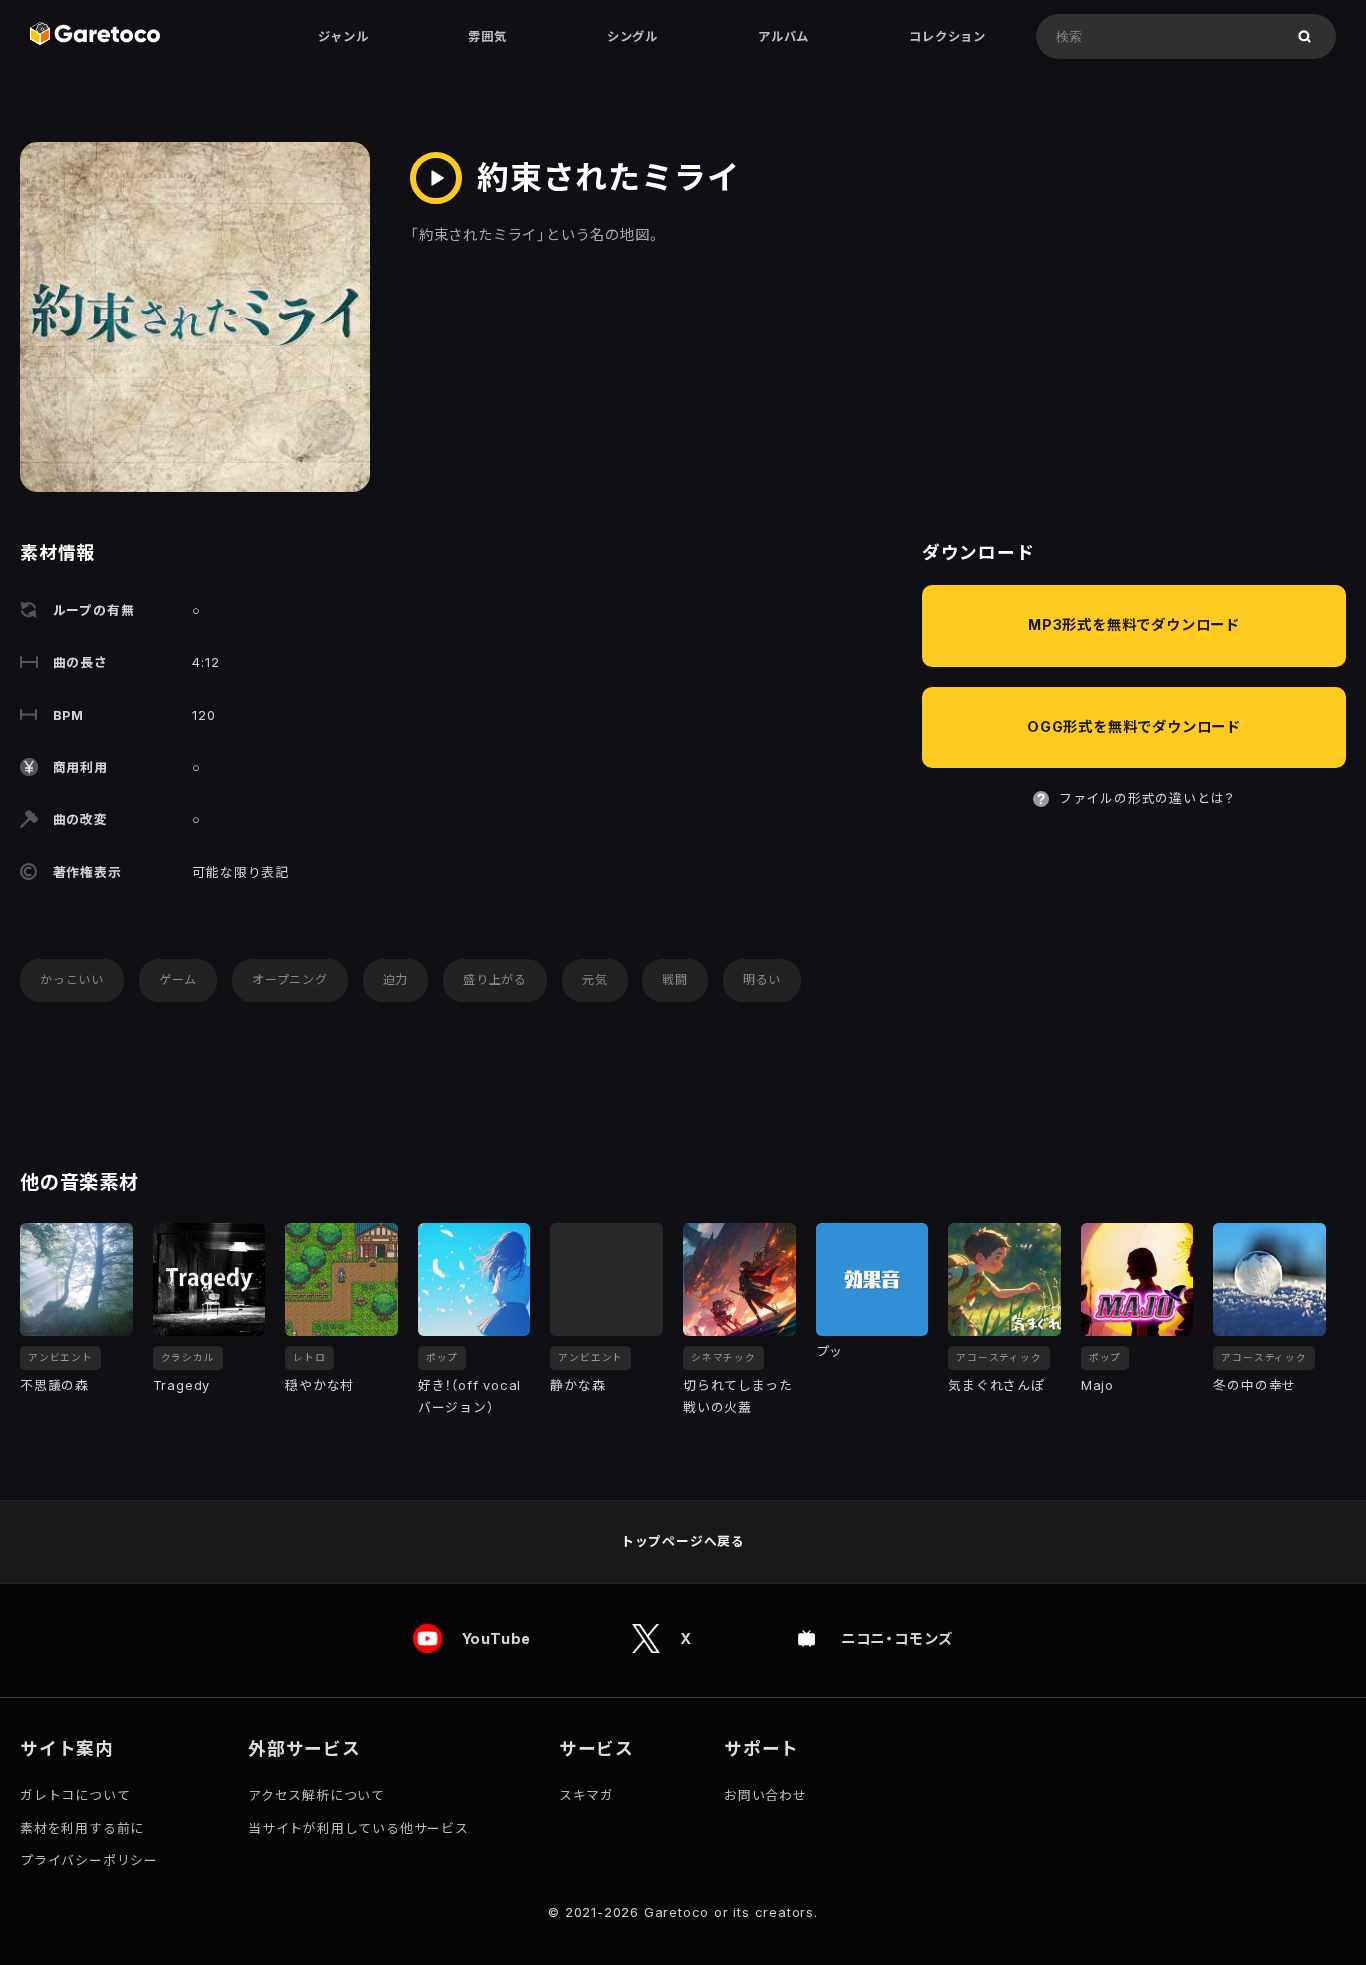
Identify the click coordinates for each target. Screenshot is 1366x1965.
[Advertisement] (1134, 991)
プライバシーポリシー (89, 1860)
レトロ (309, 1357)
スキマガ (586, 1795)
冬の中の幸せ (1254, 1385)
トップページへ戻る (683, 1541)
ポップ (442, 1357)
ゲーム (178, 979)
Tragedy (182, 1385)
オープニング (290, 979)
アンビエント (60, 1357)
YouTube (497, 1638)
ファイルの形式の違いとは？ (1147, 798)
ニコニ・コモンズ (897, 1638)
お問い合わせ (765, 1795)
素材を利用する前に (82, 1828)
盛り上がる (495, 979)
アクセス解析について (316, 1795)
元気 (595, 979)
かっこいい (72, 979)
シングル (632, 36)
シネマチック (723, 1357)
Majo (1097, 1385)
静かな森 (577, 1385)
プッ (830, 1351)
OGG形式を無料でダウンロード (1134, 726)
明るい (762, 979)
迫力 (396, 979)
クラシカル (188, 1357)
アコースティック (998, 1357)
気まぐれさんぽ (996, 1385)
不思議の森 (54, 1385)
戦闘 (675, 979)
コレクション (947, 36)
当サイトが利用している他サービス (358, 1828)
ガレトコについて (75, 1795)
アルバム (783, 36)
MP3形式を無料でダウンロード (1134, 624)
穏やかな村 (319, 1385)
